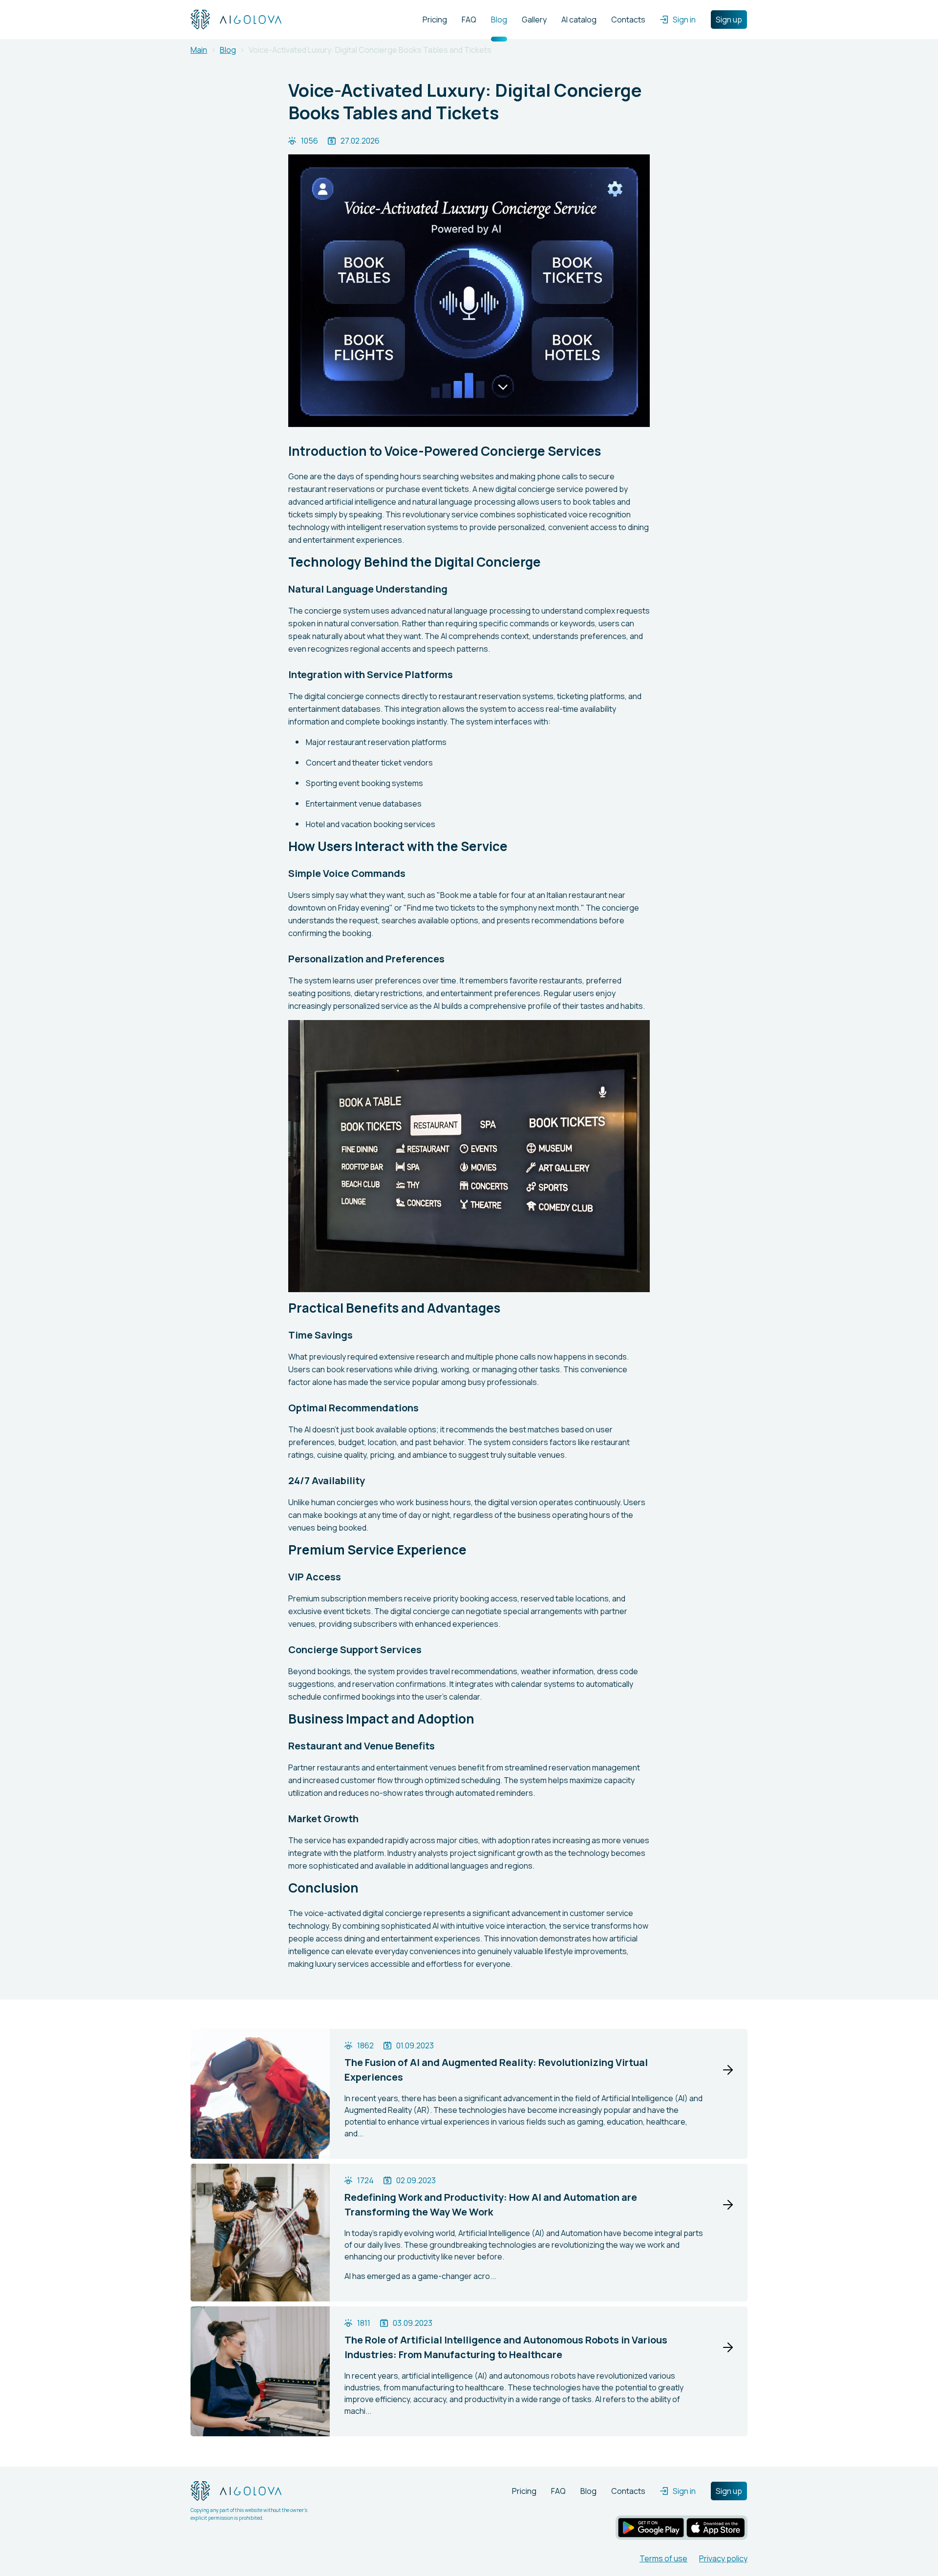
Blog (499, 20)
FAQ (469, 20)
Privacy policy (723, 2558)
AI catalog (579, 20)
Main (199, 50)
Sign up (729, 20)
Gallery (534, 20)
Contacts (628, 20)
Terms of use (663, 2558)
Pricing (435, 20)
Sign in (684, 20)
